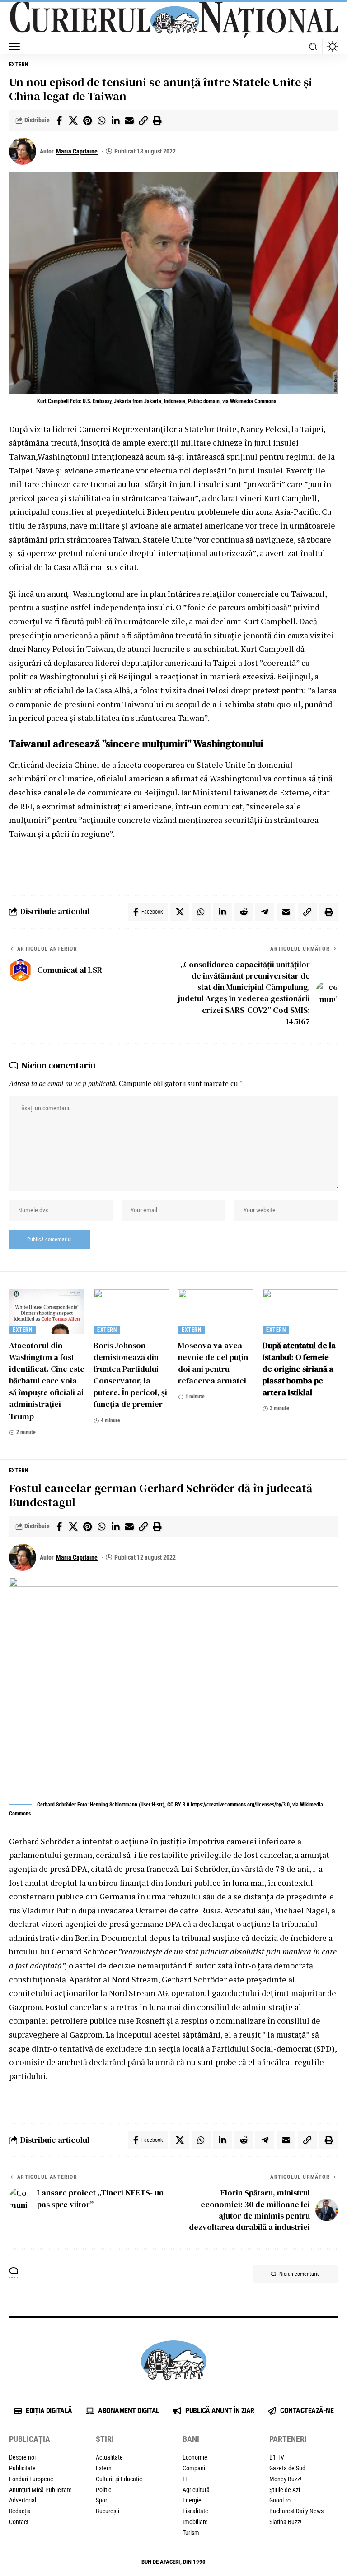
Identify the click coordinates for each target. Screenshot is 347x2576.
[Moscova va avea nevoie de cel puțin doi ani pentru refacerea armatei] (216, 1312)
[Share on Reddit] (244, 912)
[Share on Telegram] (265, 912)
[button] (17, 46)
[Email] (129, 121)
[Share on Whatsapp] (101, 121)
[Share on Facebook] (59, 121)
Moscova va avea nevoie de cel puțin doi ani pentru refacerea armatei (213, 1363)
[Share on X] (73, 121)
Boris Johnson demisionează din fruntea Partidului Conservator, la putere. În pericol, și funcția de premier (130, 1375)
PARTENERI (288, 2439)
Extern (19, 65)
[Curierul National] (173, 20)
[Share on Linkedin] (115, 121)
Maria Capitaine (77, 151)
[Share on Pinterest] (87, 121)
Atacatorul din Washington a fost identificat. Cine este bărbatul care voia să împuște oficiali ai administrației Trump (47, 1381)
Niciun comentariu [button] (300, 2274)
